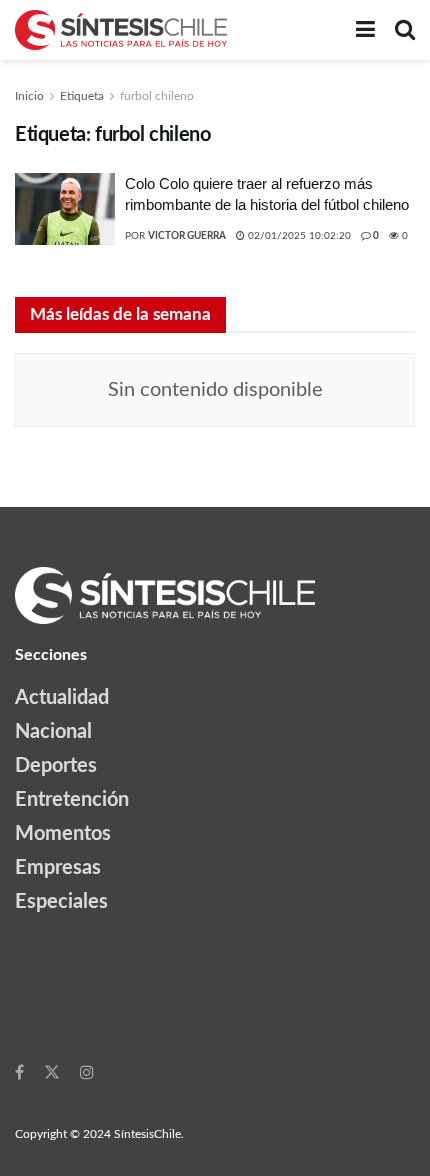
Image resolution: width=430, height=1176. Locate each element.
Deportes (56, 766)
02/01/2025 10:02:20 (298, 236)
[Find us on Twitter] (52, 1072)
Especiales (61, 902)
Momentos (63, 834)
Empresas (58, 868)
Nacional (53, 732)
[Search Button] (405, 30)
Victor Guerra (187, 236)
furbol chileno (157, 96)
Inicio (29, 96)
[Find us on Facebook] (19, 1072)
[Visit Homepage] (121, 30)
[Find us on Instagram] (87, 1072)
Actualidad (62, 698)
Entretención (72, 800)
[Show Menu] (365, 30)
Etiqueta (82, 96)
